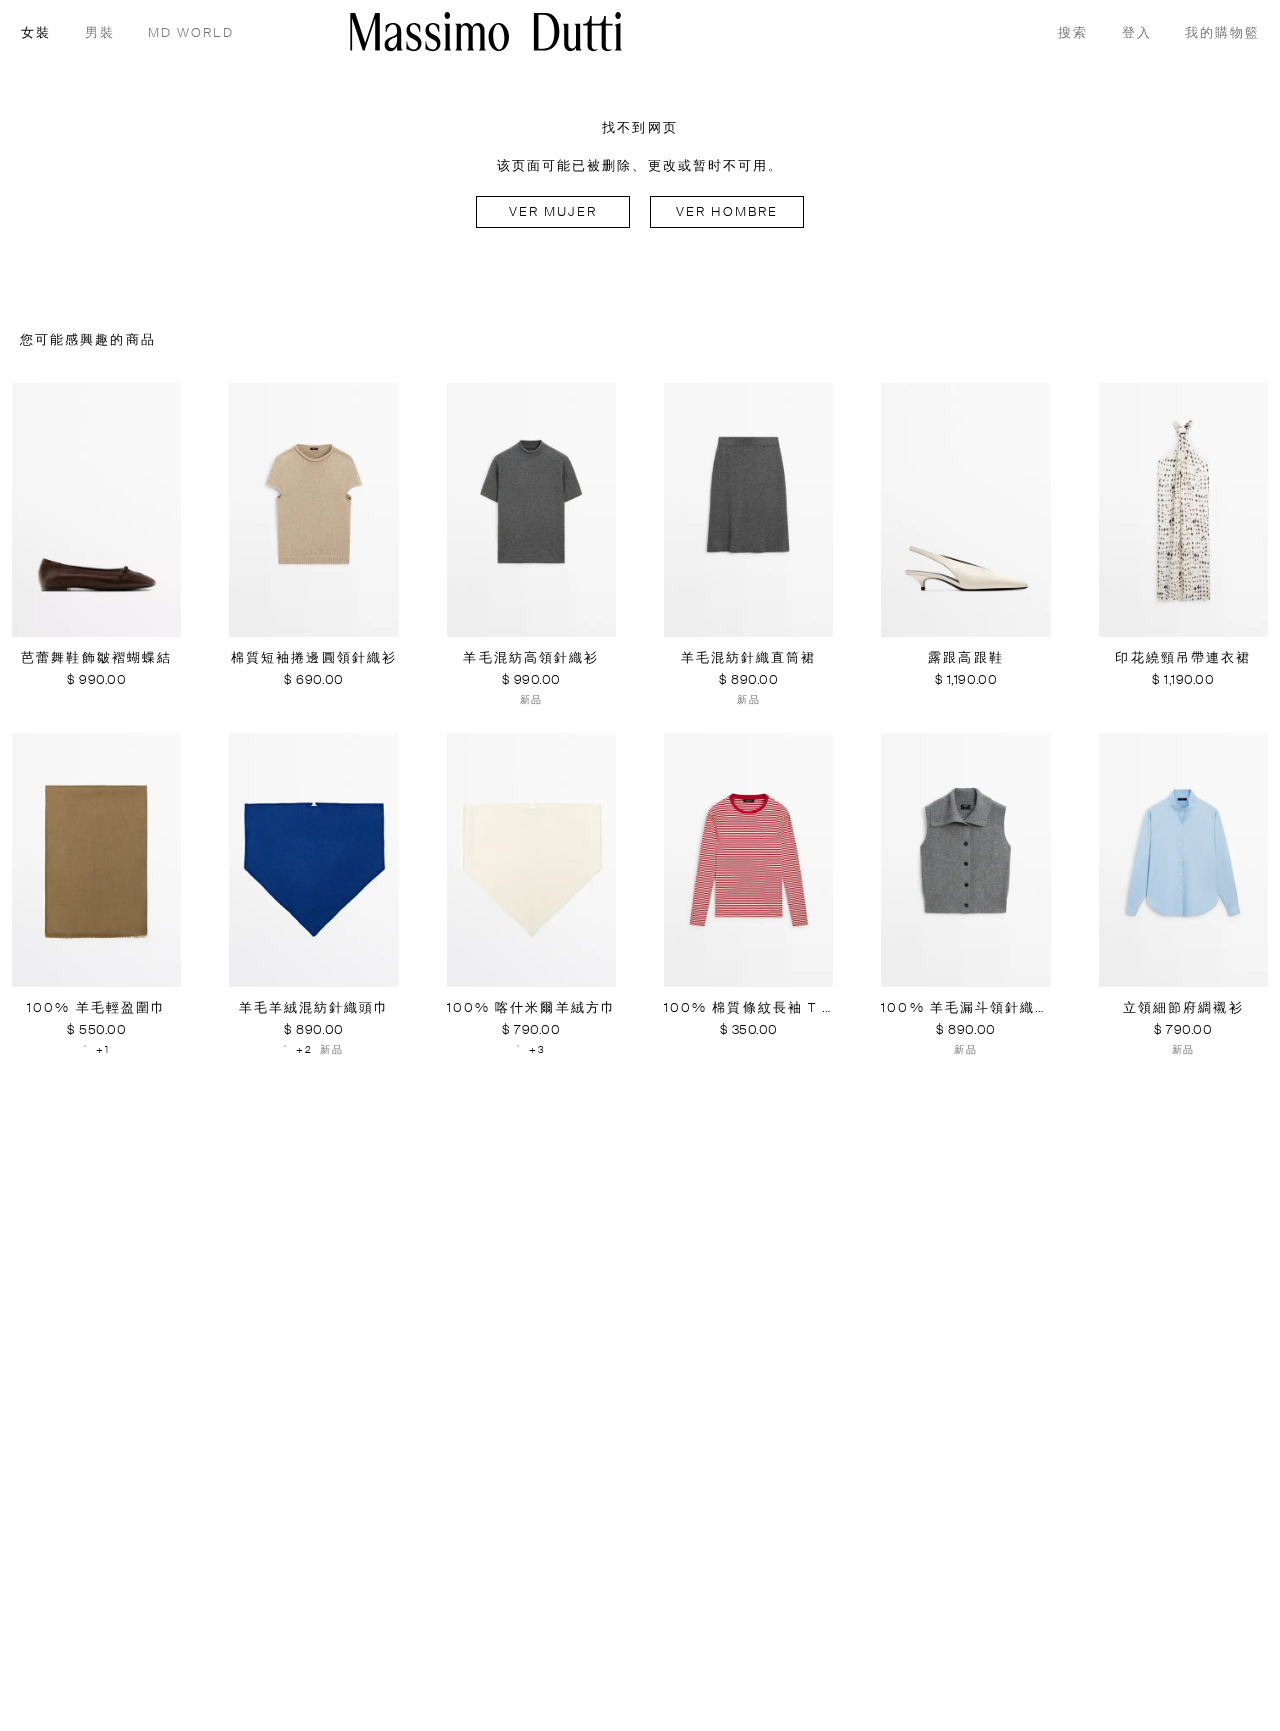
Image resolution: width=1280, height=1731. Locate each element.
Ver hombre (727, 212)
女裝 (36, 33)
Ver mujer (553, 212)
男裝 (100, 33)
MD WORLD (191, 33)
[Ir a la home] (486, 31)
